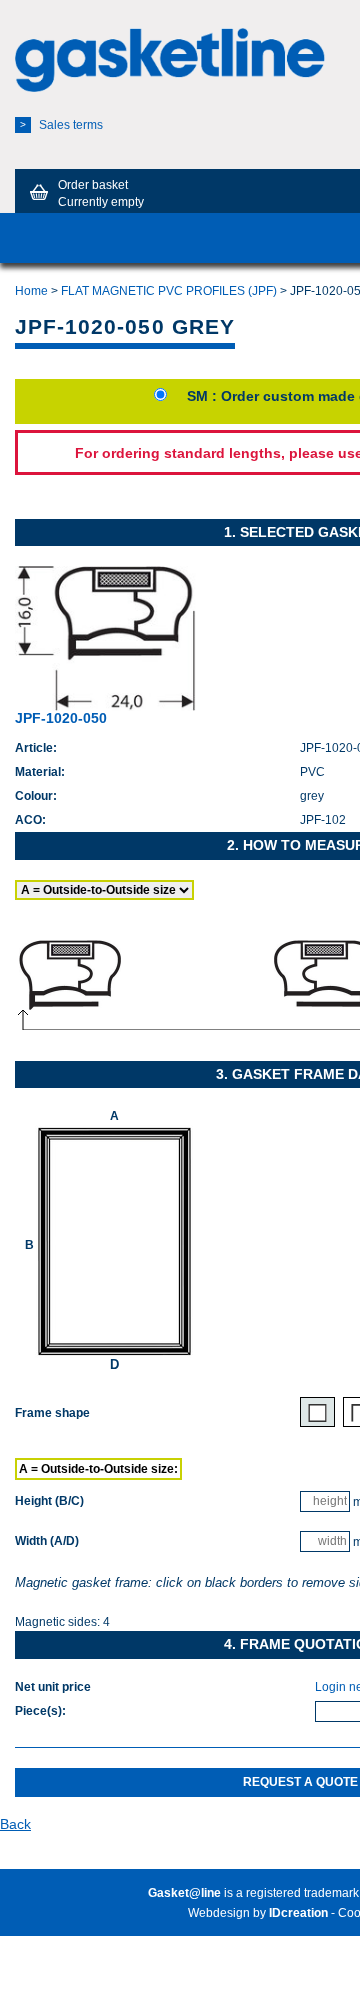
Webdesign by (258, 1913)
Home (31, 291)
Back (15, 1824)
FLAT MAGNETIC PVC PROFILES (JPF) (169, 291)
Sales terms (61, 125)
